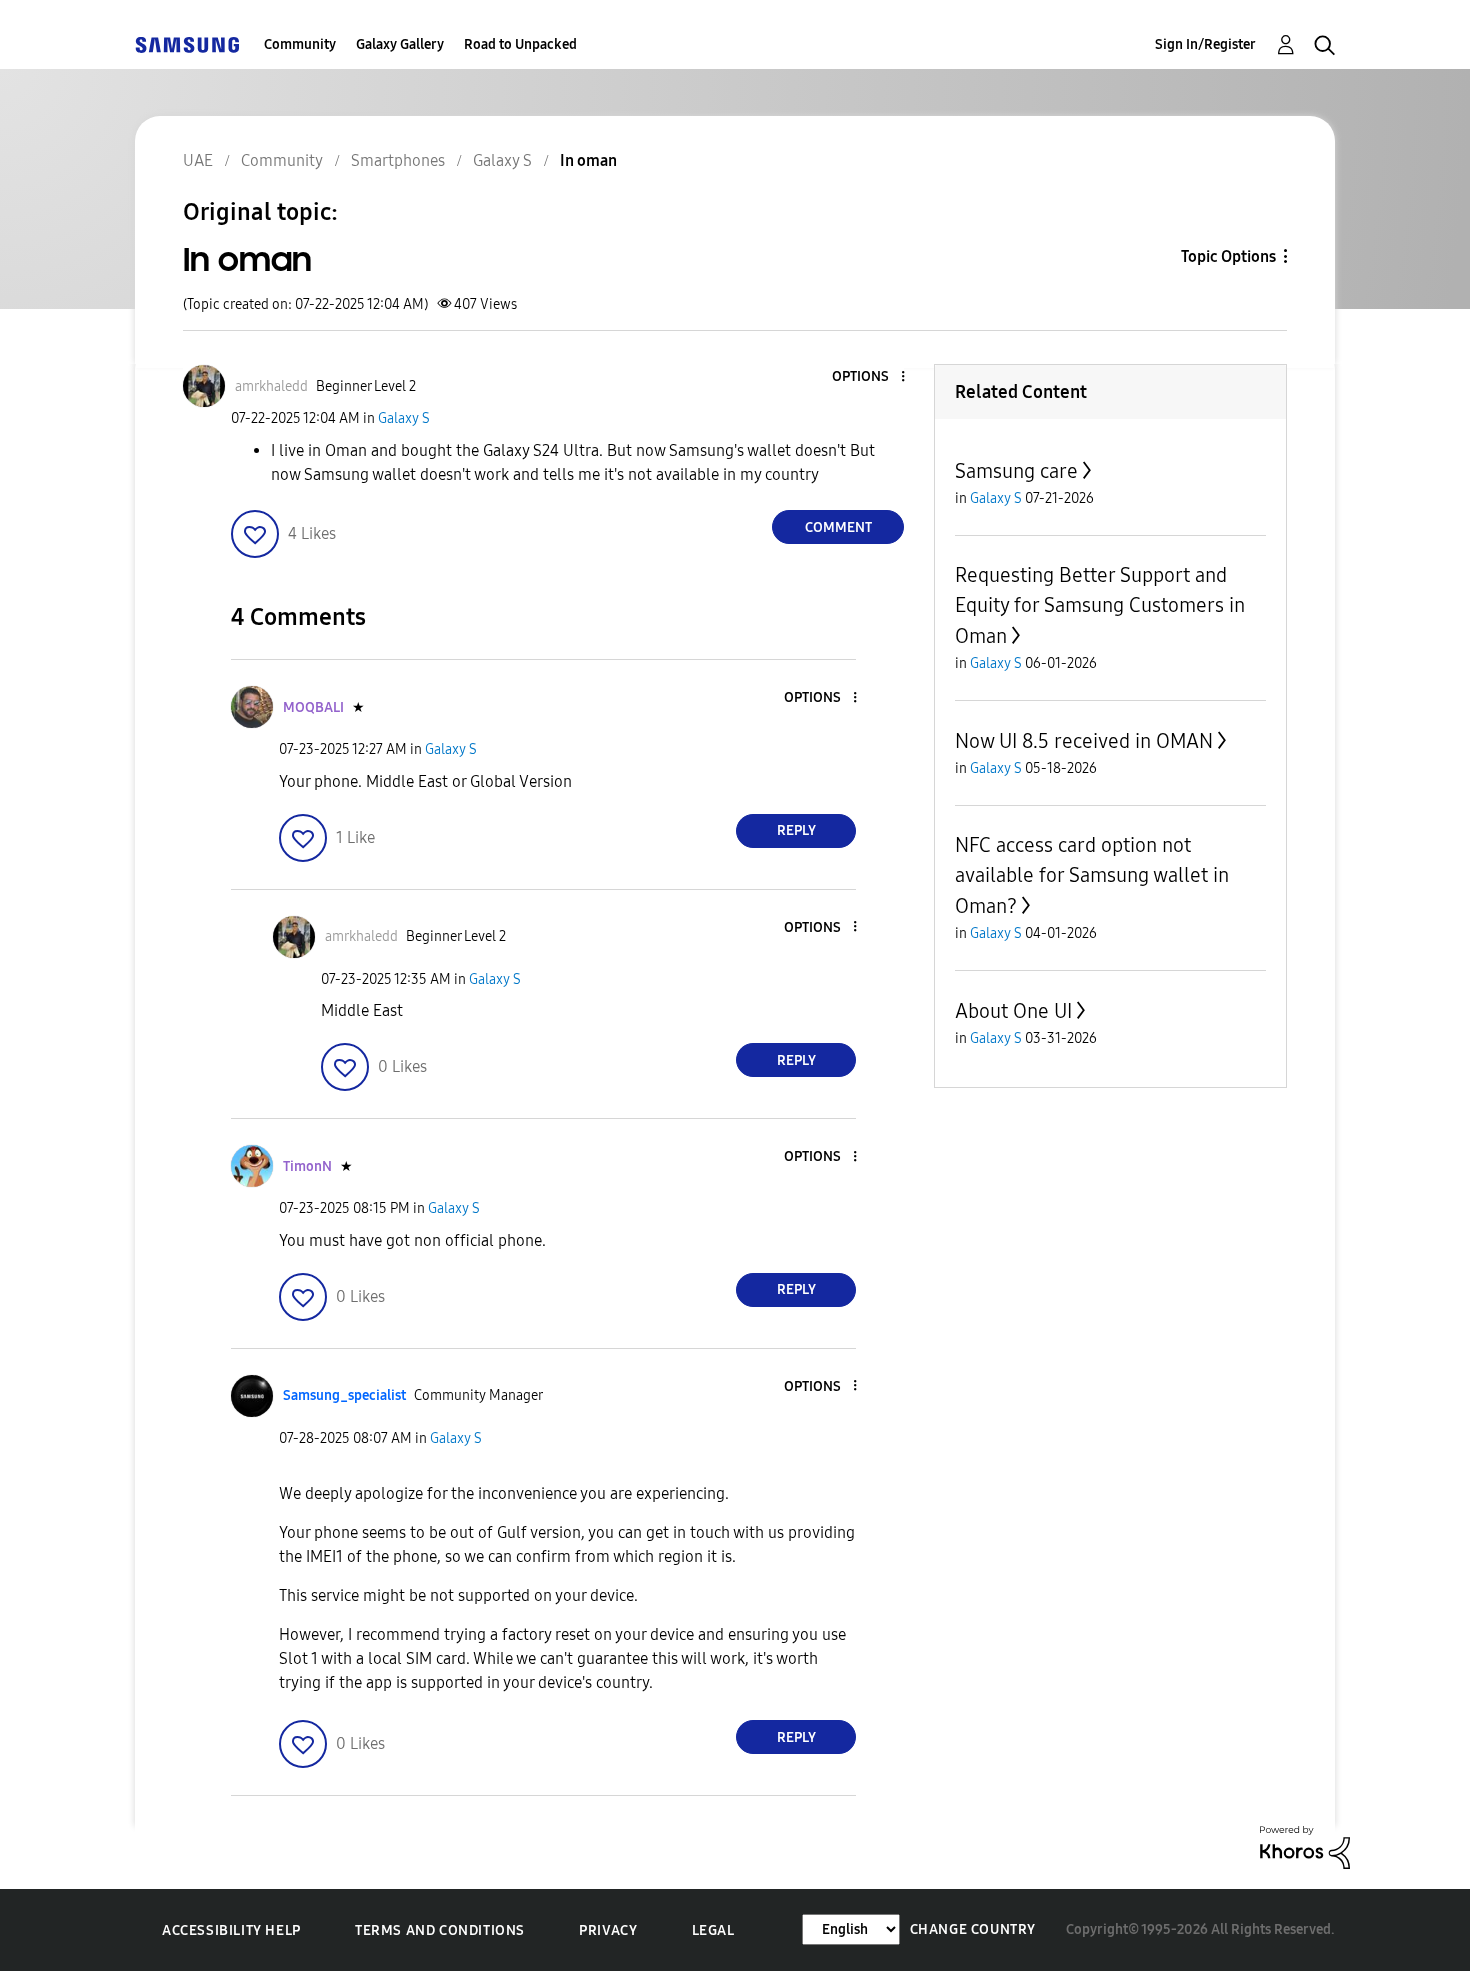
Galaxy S (404, 418)
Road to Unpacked (520, 44)
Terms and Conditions (440, 1930)
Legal (713, 1930)
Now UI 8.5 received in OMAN (1084, 741)
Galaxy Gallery (400, 44)
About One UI (1013, 1011)
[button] (870, 377)
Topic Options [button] (1228, 256)
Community (300, 44)
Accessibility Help (231, 1930)
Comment (838, 527)
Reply (796, 830)
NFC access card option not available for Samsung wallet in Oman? (1092, 875)
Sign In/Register (1205, 44)
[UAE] (187, 44)
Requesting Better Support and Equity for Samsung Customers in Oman (1100, 605)
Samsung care (1016, 471)
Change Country (973, 1929)
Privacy (608, 1930)
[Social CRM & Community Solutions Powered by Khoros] (1305, 1846)
